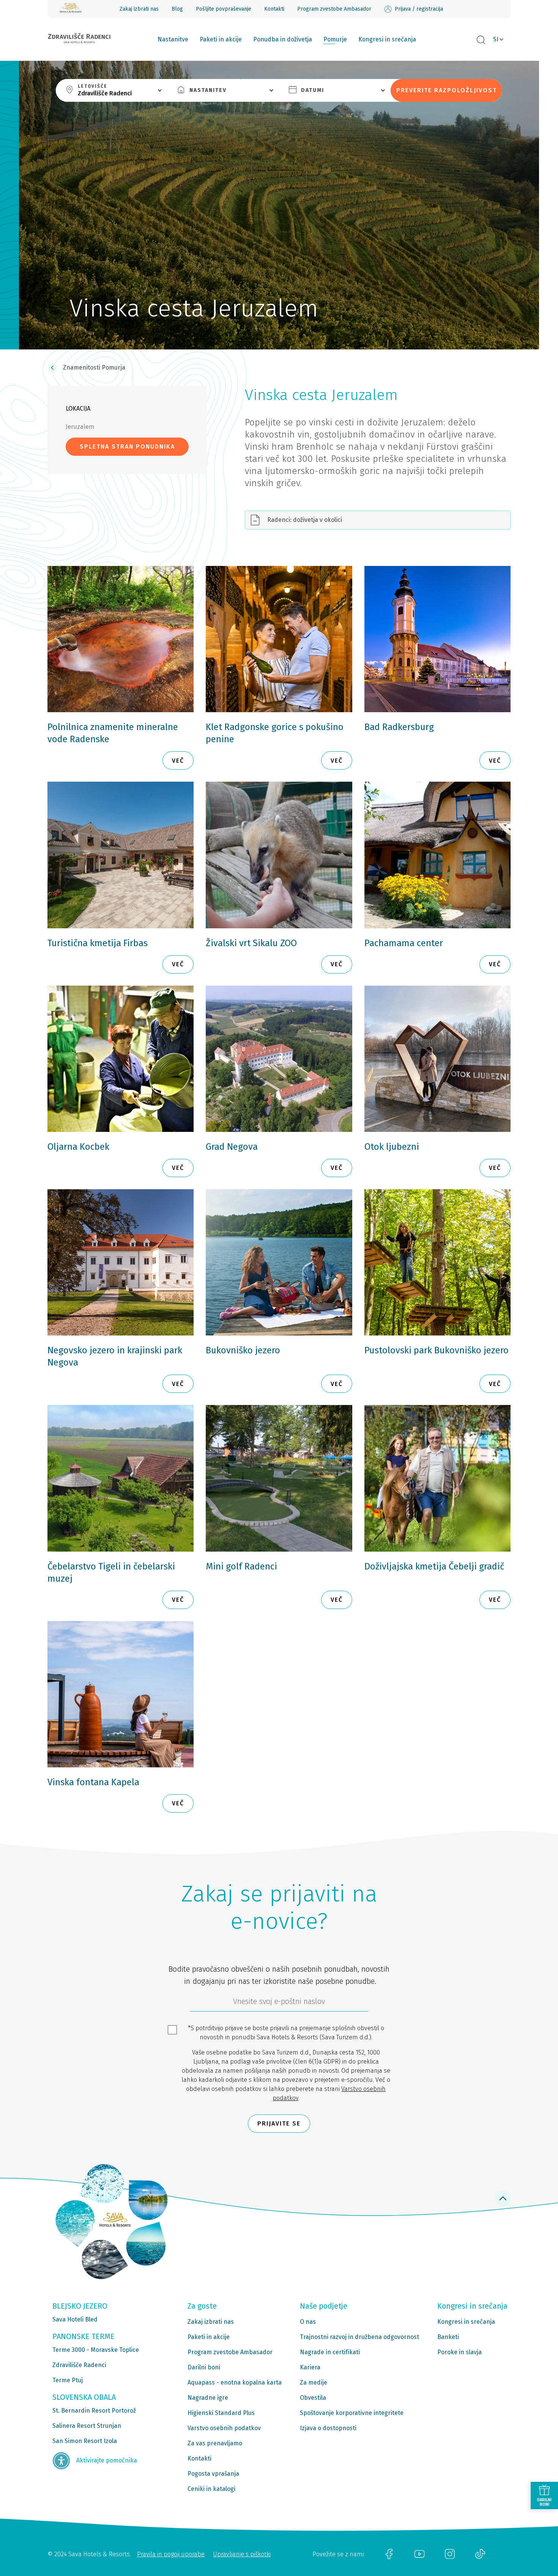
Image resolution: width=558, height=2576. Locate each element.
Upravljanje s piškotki (242, 2554)
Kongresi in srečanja (387, 39)
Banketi (448, 2337)
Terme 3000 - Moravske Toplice (96, 2350)
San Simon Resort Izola (85, 2441)
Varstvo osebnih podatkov (224, 2428)
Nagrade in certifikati (330, 2352)
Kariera (310, 2367)
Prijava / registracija (419, 9)
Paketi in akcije (221, 39)
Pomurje (335, 39)
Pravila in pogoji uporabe (171, 2554)
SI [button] (496, 39)
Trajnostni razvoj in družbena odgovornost (359, 2337)
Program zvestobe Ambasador (334, 9)
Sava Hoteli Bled (75, 2319)
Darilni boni (204, 2367)
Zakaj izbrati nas (139, 9)
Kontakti (274, 9)
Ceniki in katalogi (211, 2489)
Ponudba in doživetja (283, 39)
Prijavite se (279, 2123)
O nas (308, 2322)
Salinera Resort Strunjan (87, 2426)
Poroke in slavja (459, 2352)
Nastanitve (173, 39)
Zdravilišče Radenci (79, 2365)
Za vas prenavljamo (215, 2443)
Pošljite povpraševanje (224, 9)
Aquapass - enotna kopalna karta (235, 2382)
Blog (177, 9)
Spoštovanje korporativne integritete (352, 2413)
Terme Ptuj (68, 2380)
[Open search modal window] (481, 40)
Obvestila (313, 2398)
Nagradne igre (208, 2398)
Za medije (314, 2382)
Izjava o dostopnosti (328, 2428)
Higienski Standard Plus (221, 2413)
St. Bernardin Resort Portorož (94, 2411)
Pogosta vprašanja (213, 2474)
